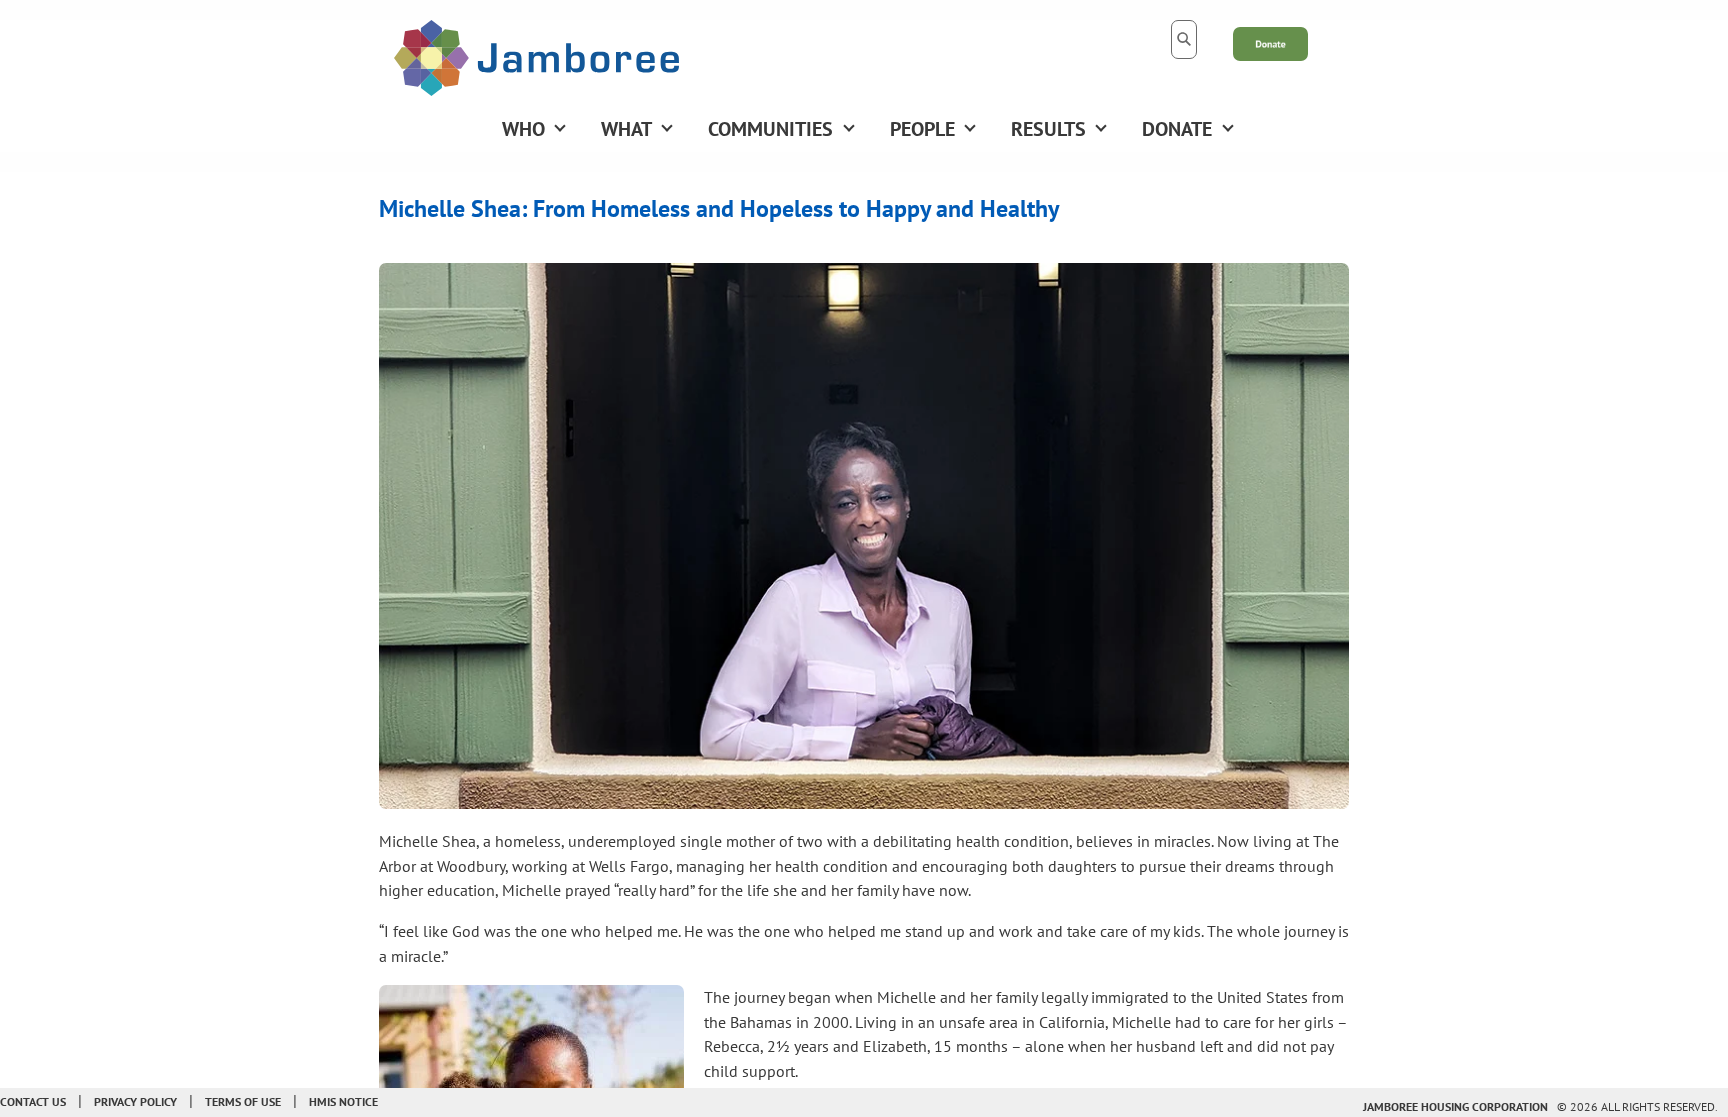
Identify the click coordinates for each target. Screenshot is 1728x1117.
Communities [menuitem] (770, 129)
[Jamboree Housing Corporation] (536, 56)
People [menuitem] (922, 129)
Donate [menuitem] (1177, 129)
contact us (33, 1101)
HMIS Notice (343, 1101)
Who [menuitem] (523, 129)
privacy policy (135, 1101)
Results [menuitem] (1048, 129)
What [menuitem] (626, 129)
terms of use (243, 1101)
